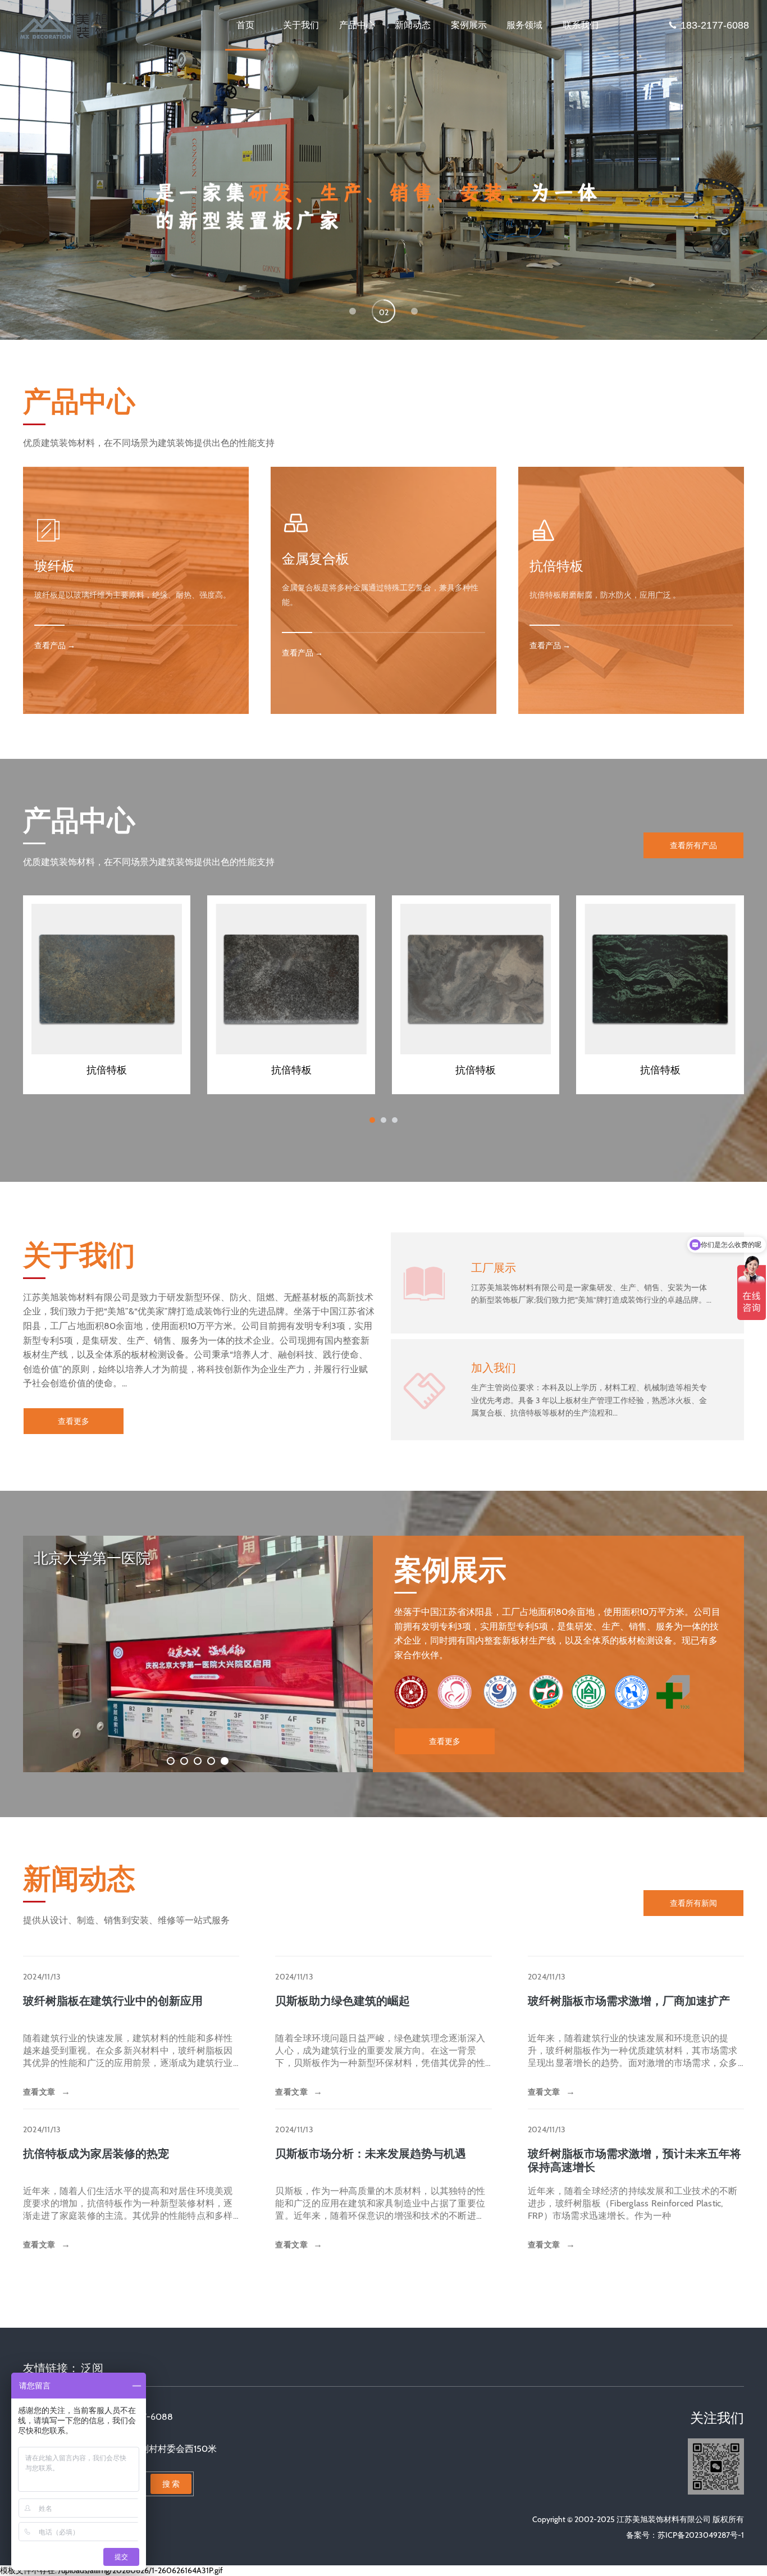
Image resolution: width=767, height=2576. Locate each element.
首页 (245, 25)
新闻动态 (413, 25)
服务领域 (524, 25)
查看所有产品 (693, 845)
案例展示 (469, 25)
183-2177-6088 (715, 25)
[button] (353, 311)
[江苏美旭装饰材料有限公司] (69, 25)
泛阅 (92, 2368)
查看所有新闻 (693, 1903)
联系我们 (581, 25)
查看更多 (74, 1421)
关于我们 (301, 25)
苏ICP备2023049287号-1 (701, 2535)
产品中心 (357, 25)
